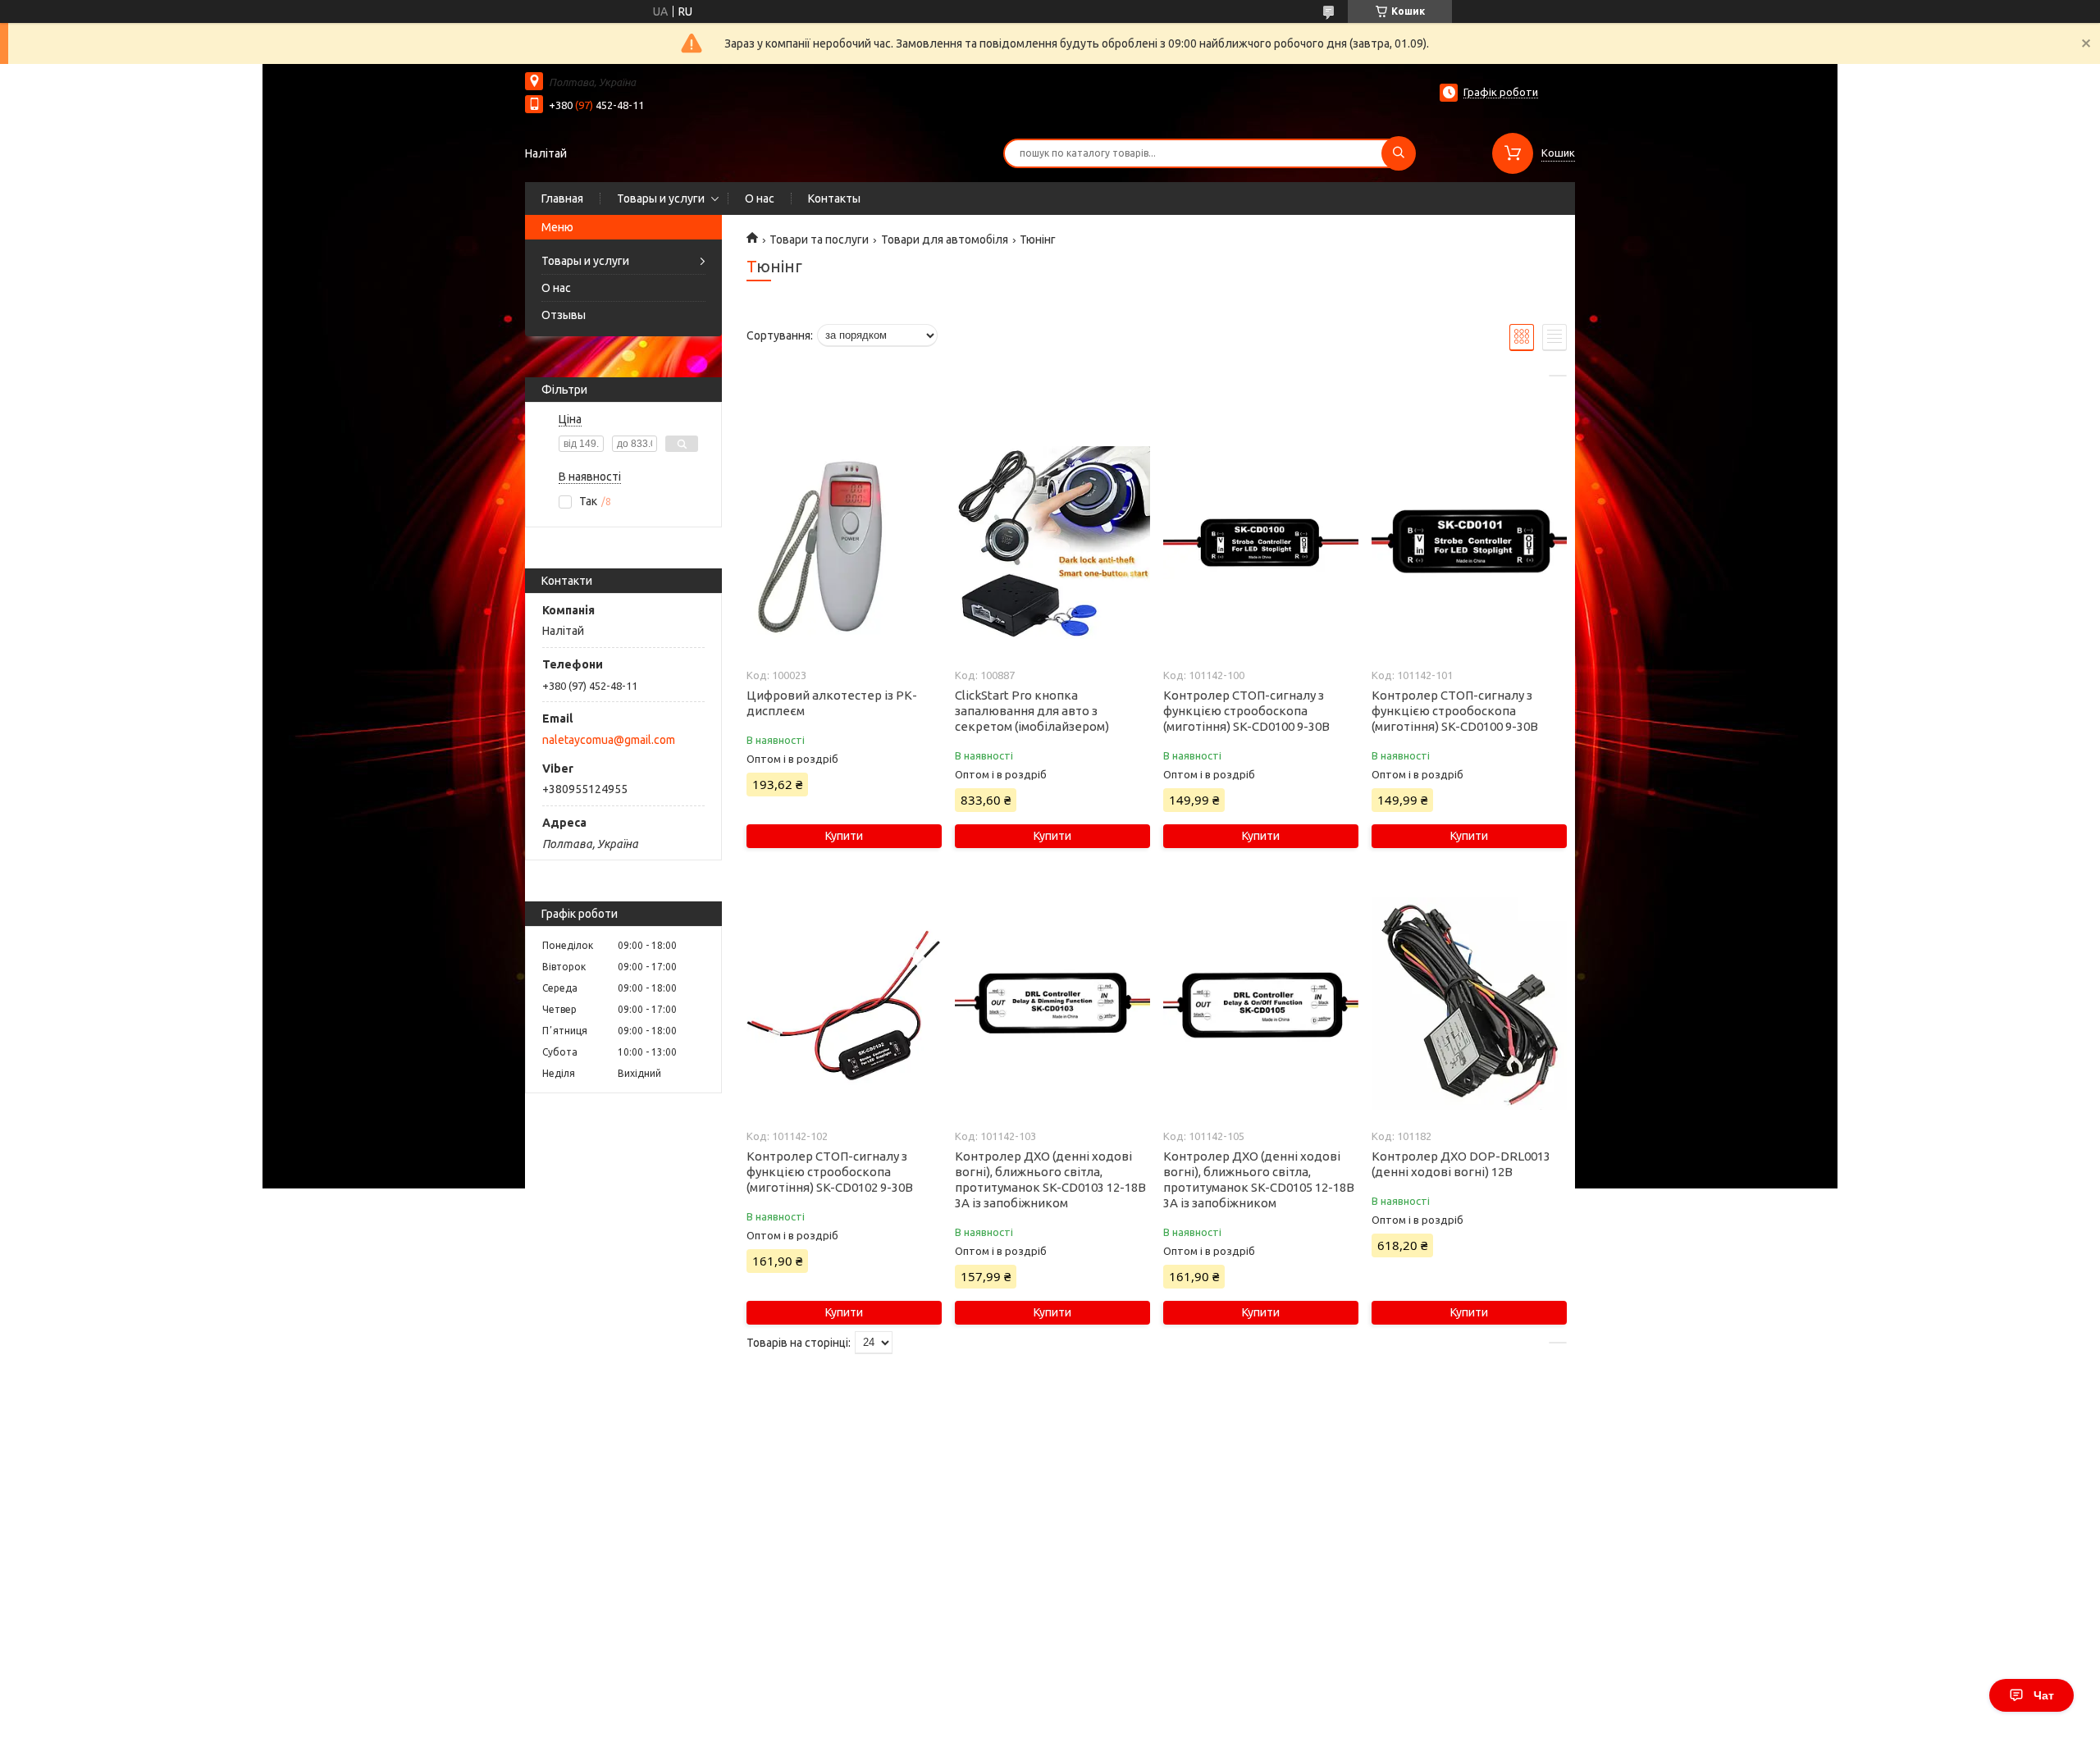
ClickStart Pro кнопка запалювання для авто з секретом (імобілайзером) (1032, 711)
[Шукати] (1399, 153)
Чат (2044, 1695)
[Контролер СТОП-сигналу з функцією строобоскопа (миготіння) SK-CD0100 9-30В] (1260, 543)
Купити (844, 836)
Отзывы (564, 315)
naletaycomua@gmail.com (609, 740)
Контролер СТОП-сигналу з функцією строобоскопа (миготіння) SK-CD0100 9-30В (1246, 711)
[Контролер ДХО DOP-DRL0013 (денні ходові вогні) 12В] (1469, 1004)
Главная (562, 198)
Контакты (834, 198)
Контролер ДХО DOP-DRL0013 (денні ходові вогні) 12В (1461, 1164)
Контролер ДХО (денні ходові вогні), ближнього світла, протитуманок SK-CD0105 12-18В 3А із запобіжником (1259, 1179)
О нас (760, 198)
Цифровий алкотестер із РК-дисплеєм (832, 703)
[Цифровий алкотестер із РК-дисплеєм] (844, 543)
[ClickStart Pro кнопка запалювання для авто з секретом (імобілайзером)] (1052, 543)
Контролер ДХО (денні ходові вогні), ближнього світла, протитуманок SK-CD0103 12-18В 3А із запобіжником (1050, 1179)
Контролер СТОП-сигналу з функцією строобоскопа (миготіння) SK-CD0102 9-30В (830, 1172)
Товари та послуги (819, 239)
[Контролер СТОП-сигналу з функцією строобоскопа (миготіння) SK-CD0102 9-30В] (844, 1004)
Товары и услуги (661, 198)
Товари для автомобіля (945, 239)
